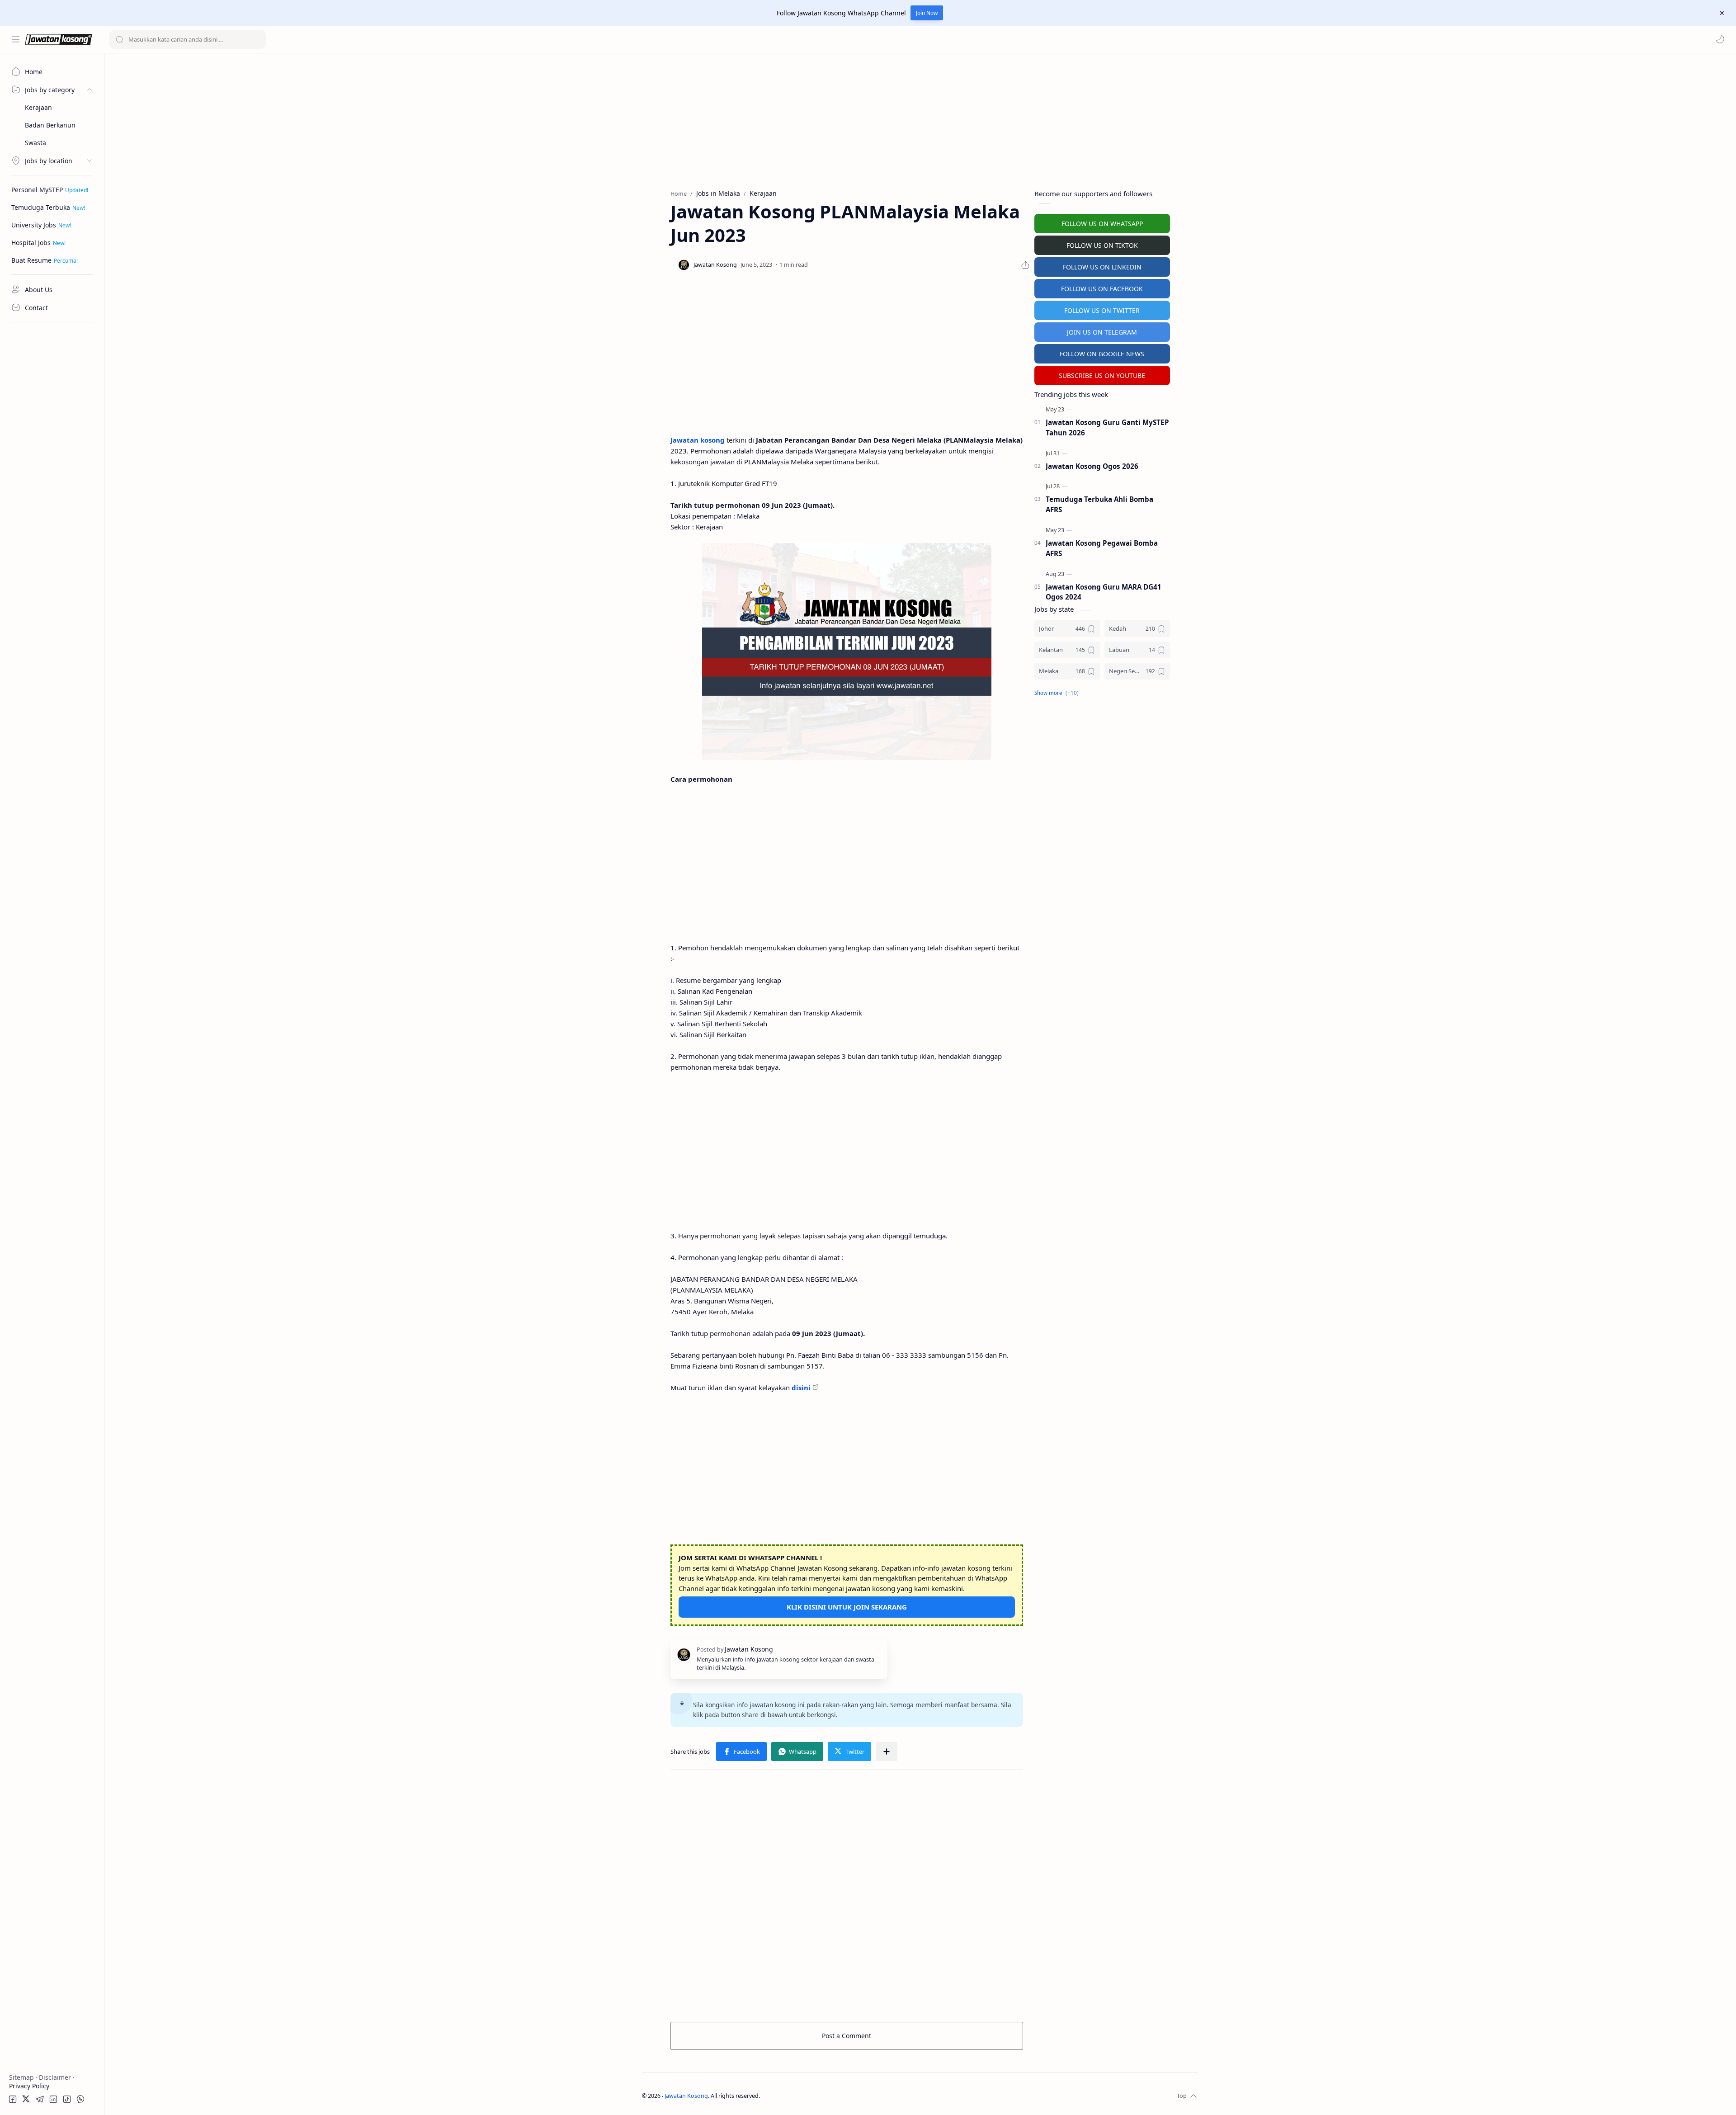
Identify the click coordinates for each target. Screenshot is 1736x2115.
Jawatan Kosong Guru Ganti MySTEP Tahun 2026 (1107, 427)
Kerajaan (38, 107)
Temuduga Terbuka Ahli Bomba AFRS (1099, 504)
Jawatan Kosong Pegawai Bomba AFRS (1102, 548)
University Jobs (34, 225)
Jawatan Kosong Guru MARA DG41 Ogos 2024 (1104, 592)
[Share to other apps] (887, 1751)
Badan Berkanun (50, 125)
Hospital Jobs (31, 243)
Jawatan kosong (698, 440)
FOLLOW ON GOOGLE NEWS (1102, 354)
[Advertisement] (52, 463)
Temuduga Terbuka (41, 207)
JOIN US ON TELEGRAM (1102, 332)
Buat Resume (31, 260)
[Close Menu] (1722, 13)
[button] (1720, 39)
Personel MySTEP (37, 190)
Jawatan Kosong (686, 2096)
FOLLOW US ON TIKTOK (1102, 245)
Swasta (35, 143)
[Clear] (257, 39)
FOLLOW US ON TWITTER (1102, 310)
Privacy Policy (29, 2086)
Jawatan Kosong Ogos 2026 (1092, 466)
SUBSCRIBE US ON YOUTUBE (1102, 375)
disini (801, 1388)
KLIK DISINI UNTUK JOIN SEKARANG (847, 1607)
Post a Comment (847, 2036)
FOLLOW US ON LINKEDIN (1102, 267)
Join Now (927, 13)
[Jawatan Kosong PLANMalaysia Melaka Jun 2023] (847, 651)
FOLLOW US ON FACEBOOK (1102, 289)
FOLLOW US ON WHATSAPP (1102, 224)
